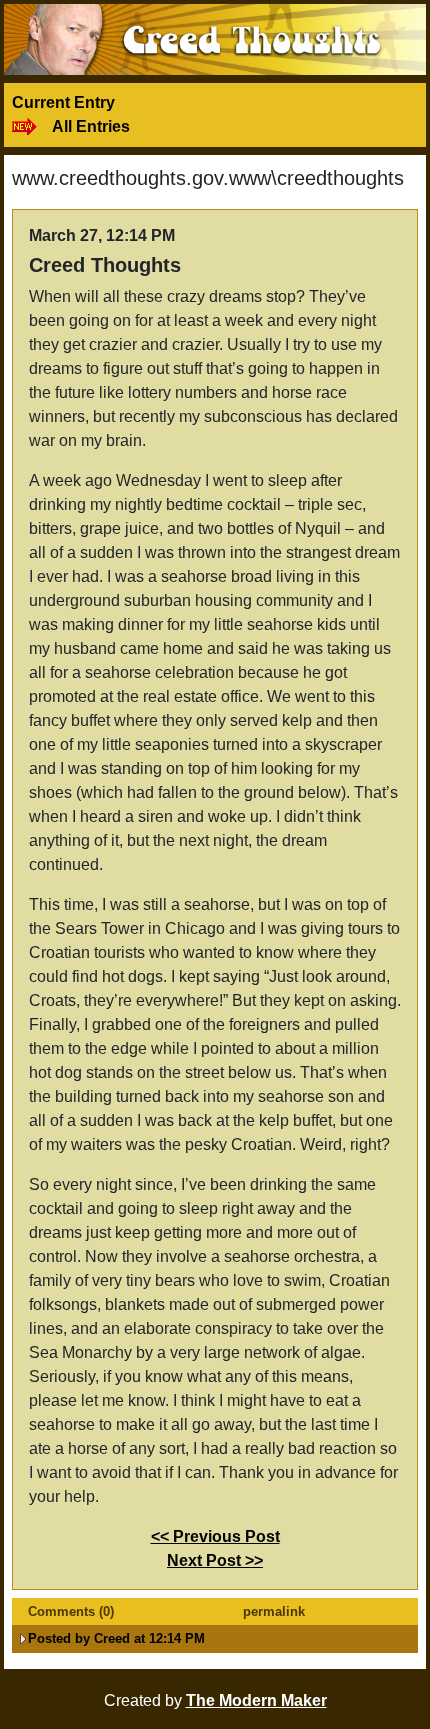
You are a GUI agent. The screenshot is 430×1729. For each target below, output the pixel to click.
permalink (274, 1611)
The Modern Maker (256, 1700)
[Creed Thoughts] (215, 38)
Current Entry (63, 102)
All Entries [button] (91, 126)
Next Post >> (215, 1560)
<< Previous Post (215, 1536)
